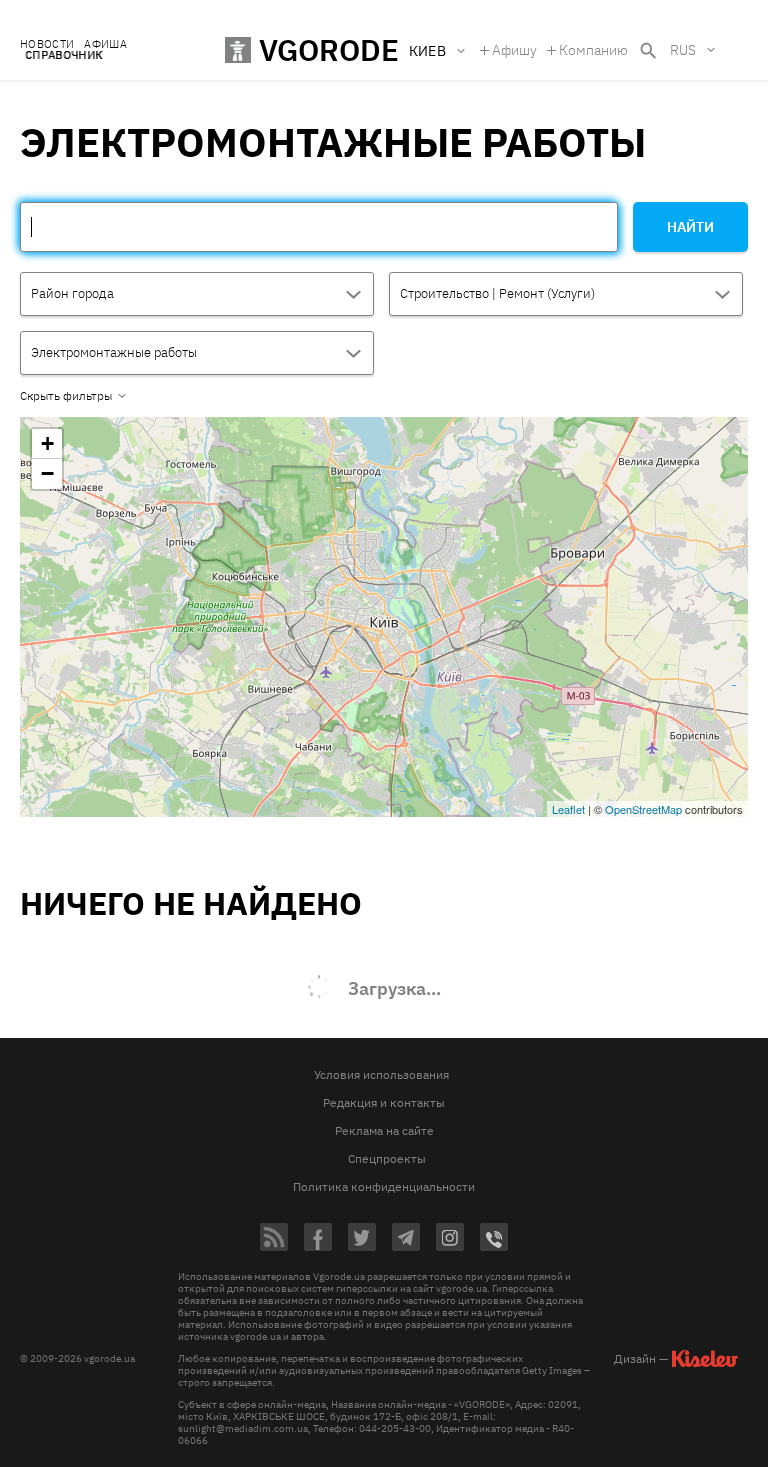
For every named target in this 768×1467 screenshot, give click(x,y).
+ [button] (47, 443)
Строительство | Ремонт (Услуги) (497, 293)
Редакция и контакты (384, 1102)
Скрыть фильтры (66, 396)
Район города (72, 293)
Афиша (105, 44)
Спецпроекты (387, 1158)
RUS (683, 50)
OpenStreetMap (643, 809)
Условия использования (381, 1074)
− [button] (47, 473)
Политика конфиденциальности (384, 1186)
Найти (690, 227)
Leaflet (568, 809)
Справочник (63, 55)
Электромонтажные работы (114, 352)
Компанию (593, 50)
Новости (47, 44)
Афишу (514, 50)
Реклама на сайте (384, 1130)
